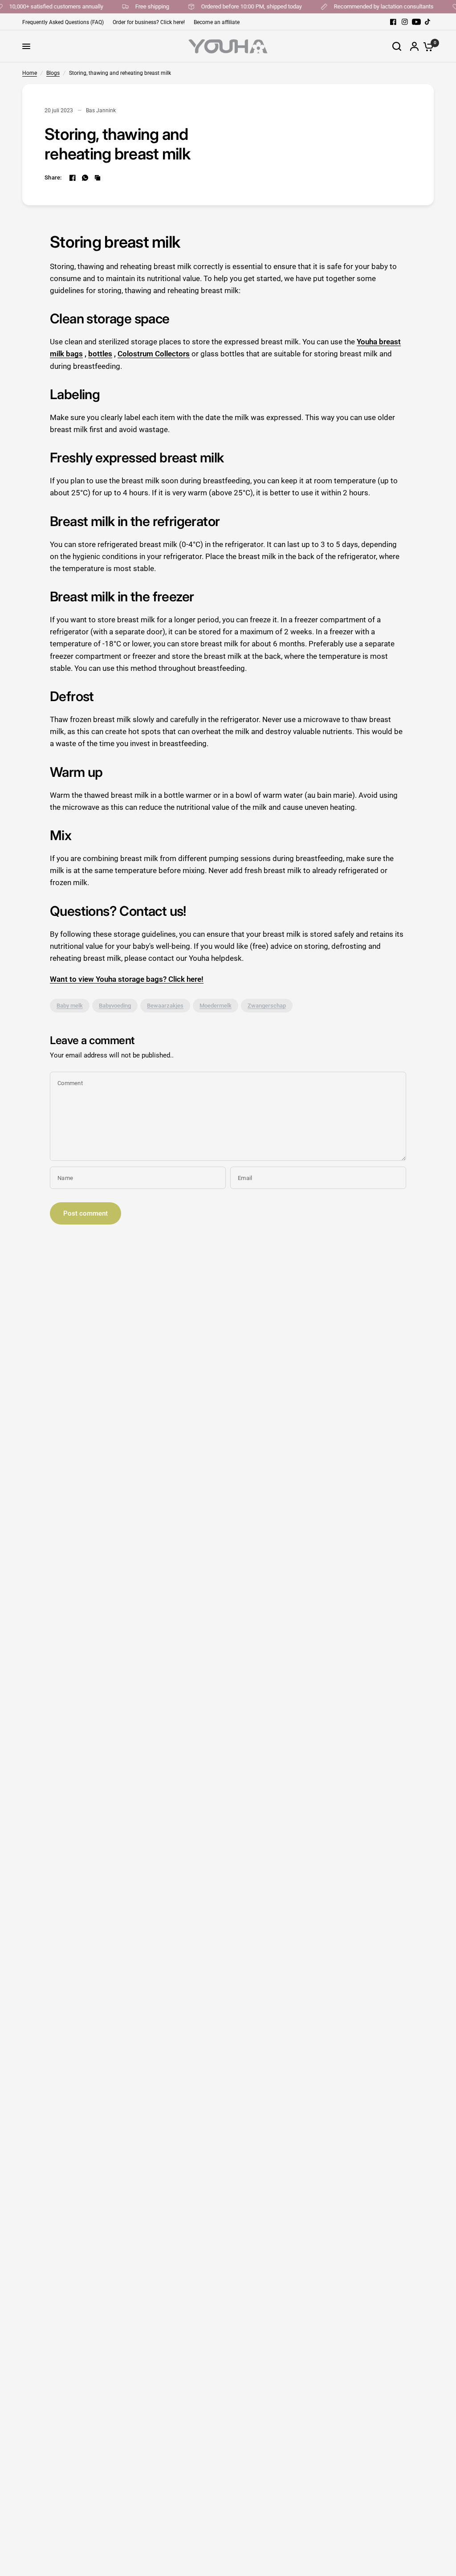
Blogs (53, 73)
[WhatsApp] (85, 178)
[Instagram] (405, 22)
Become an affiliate (217, 22)
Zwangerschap (267, 1006)
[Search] (397, 46)
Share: (53, 178)
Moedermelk (216, 1006)
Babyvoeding (115, 1006)
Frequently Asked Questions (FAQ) (63, 22)
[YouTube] (416, 22)
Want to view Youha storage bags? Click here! (127, 979)
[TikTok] (428, 22)
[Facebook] (393, 22)
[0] (426, 46)
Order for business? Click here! (149, 22)
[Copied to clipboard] (98, 178)
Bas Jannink (101, 110)
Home (30, 73)
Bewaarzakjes (165, 1006)
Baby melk (70, 1006)
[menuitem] (65, 22)
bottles (100, 354)
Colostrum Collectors (154, 354)
